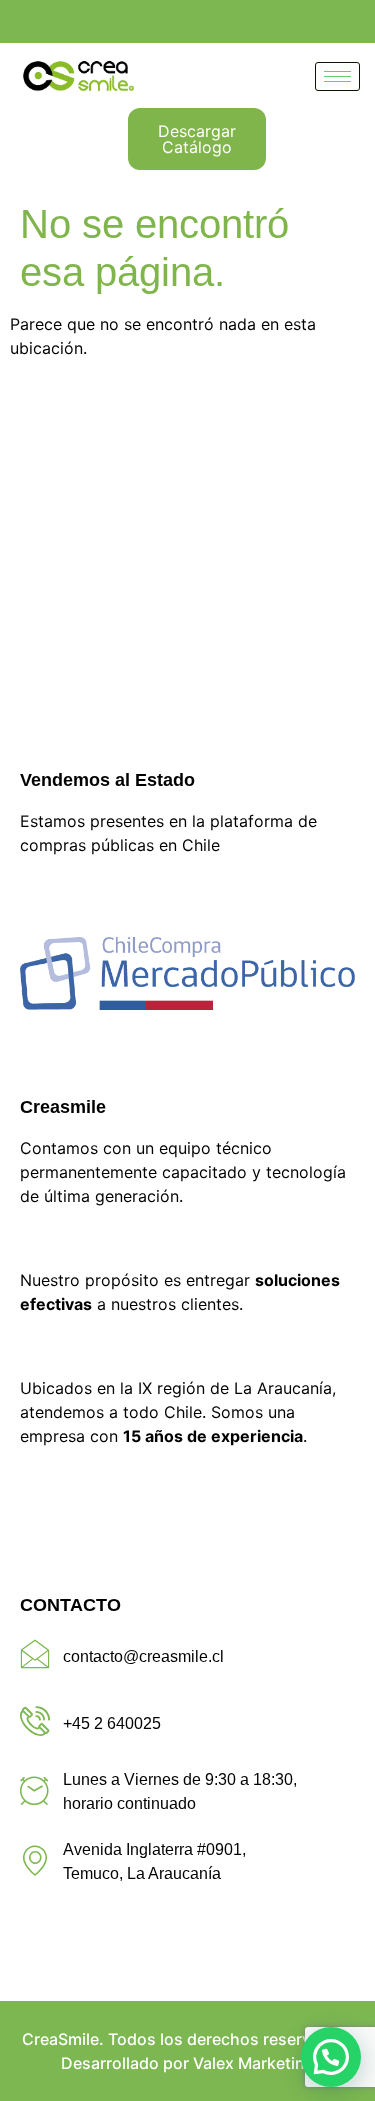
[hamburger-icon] (337, 76)
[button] (331, 2057)
